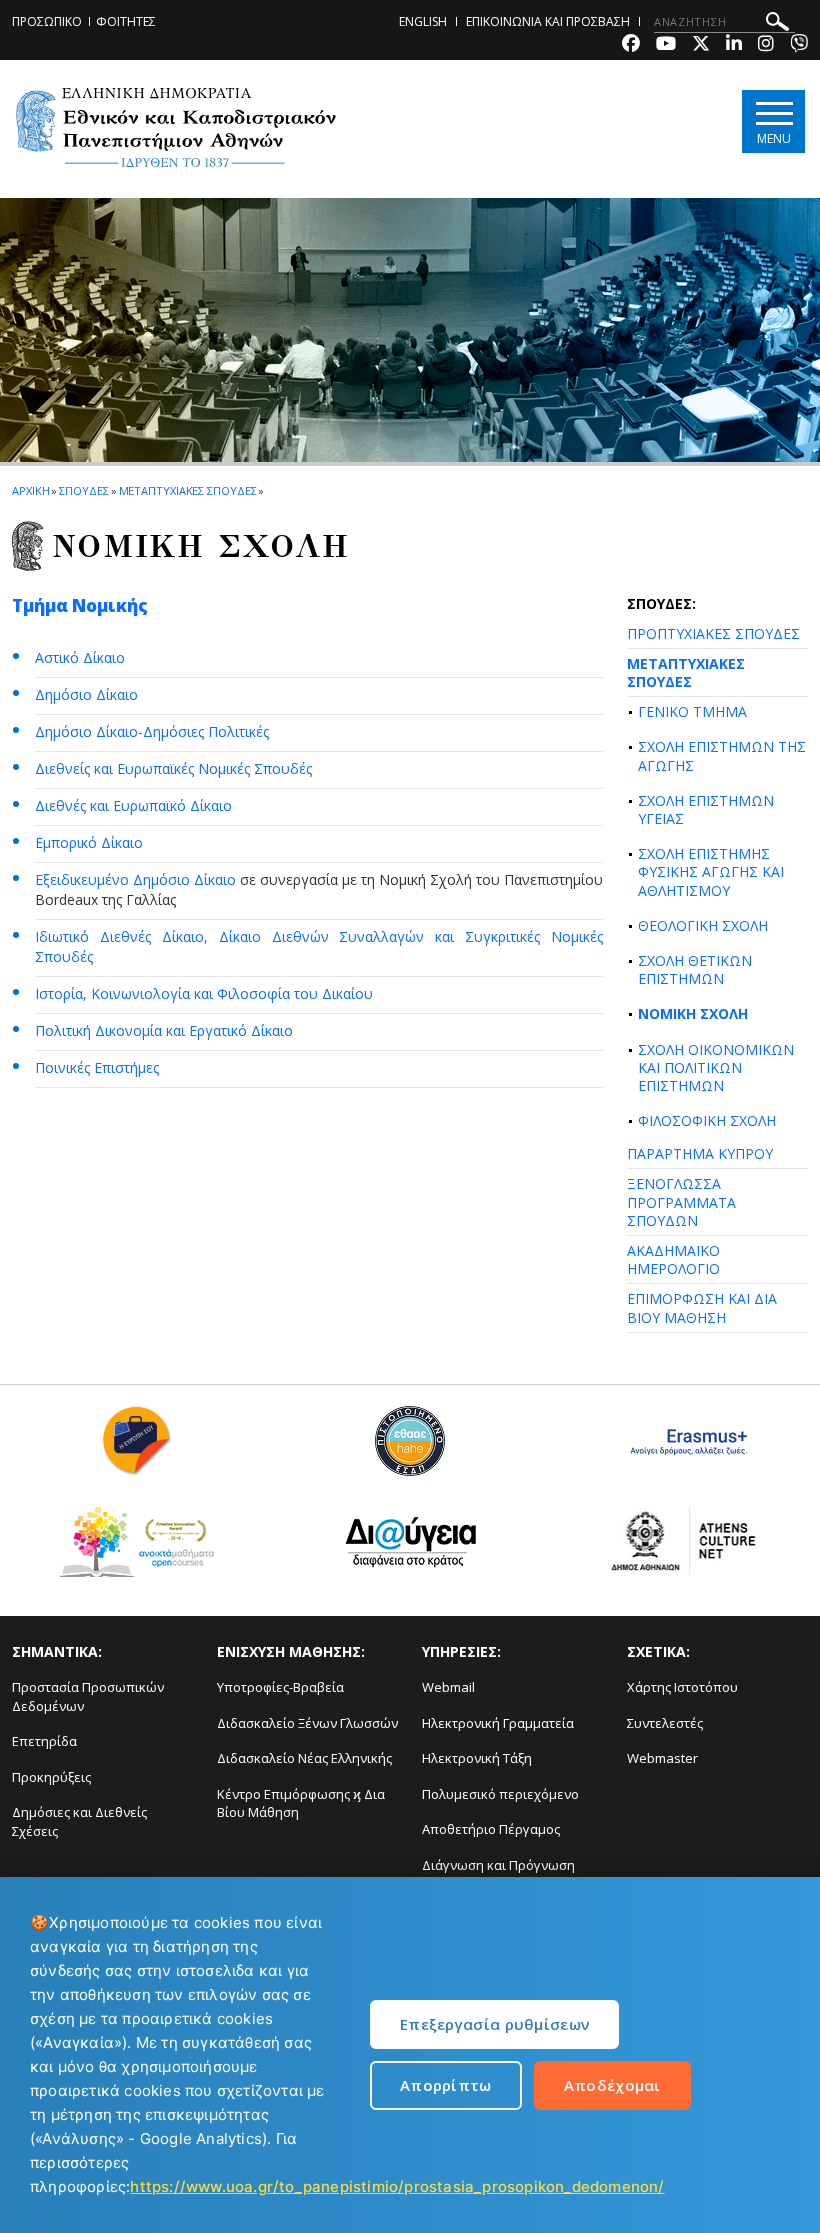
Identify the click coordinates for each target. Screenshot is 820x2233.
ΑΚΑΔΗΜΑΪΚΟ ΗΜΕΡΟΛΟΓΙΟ (673, 1259)
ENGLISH (423, 21)
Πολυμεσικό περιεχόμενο (500, 1794)
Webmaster (662, 1758)
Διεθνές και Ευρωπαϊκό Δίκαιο (133, 805)
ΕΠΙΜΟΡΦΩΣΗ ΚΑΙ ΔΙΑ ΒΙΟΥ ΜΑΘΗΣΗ (702, 1307)
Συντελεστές (665, 1723)
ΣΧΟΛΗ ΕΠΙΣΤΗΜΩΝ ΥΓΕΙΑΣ (706, 809)
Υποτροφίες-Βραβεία (280, 1687)
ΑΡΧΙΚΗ (30, 490)
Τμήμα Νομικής (80, 605)
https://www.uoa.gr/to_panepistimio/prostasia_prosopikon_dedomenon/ (397, 2186)
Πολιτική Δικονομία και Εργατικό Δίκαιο (164, 1030)
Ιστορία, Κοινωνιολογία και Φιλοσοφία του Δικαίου (204, 993)
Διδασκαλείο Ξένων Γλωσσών (307, 1723)
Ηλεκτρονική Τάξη (477, 1758)
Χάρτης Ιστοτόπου (682, 1687)
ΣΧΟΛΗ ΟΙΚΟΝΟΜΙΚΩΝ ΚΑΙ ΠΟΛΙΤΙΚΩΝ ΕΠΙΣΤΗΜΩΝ (716, 1067)
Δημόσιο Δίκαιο (86, 694)
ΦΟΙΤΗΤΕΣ (126, 21)
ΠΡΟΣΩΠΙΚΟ (47, 21)
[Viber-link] (799, 45)
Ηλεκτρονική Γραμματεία (498, 1723)
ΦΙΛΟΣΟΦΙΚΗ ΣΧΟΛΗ (707, 1120)
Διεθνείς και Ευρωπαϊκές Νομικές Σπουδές (173, 768)
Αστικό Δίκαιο (80, 657)
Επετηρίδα (44, 1741)
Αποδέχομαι (612, 2085)
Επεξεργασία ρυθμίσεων (494, 2024)
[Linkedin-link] (734, 45)
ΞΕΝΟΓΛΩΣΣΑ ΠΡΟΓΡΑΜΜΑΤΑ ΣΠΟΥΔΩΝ (681, 1201)
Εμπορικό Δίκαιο (89, 842)
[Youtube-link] (666, 45)
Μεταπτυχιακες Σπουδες (188, 490)
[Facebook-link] (631, 45)
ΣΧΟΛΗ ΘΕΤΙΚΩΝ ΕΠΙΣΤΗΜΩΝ (695, 969)
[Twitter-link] (701, 45)
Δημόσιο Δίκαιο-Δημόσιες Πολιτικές (152, 731)
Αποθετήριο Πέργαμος (491, 1829)
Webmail (448, 1687)
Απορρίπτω (446, 2085)
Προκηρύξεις (51, 1777)
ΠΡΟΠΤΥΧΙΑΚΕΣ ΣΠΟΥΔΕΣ (713, 633)
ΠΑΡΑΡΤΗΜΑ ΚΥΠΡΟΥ (700, 1153)
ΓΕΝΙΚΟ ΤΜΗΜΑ (692, 711)
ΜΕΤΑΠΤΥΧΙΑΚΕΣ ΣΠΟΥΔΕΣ (686, 672)
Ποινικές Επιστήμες (97, 1067)
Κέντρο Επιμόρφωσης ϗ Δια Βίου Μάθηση (301, 1803)
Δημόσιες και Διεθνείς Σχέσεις (79, 1821)
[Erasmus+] (683, 1448)
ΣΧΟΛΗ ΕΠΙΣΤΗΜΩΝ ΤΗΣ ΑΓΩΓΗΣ (722, 755)
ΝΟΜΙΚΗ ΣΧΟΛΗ (693, 1013)
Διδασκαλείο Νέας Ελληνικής (304, 1758)
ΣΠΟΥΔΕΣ (83, 490)
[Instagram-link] (766, 45)
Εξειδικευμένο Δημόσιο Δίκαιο (135, 879)
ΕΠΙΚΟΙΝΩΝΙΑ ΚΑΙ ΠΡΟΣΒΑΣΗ (548, 21)
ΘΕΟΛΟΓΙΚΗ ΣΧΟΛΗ (703, 925)
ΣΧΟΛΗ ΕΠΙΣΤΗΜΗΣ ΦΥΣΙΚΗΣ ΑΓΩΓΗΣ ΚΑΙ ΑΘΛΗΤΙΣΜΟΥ (711, 871)
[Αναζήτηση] (777, 24)
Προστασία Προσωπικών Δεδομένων (88, 1696)
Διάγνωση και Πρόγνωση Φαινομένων (498, 1874)
